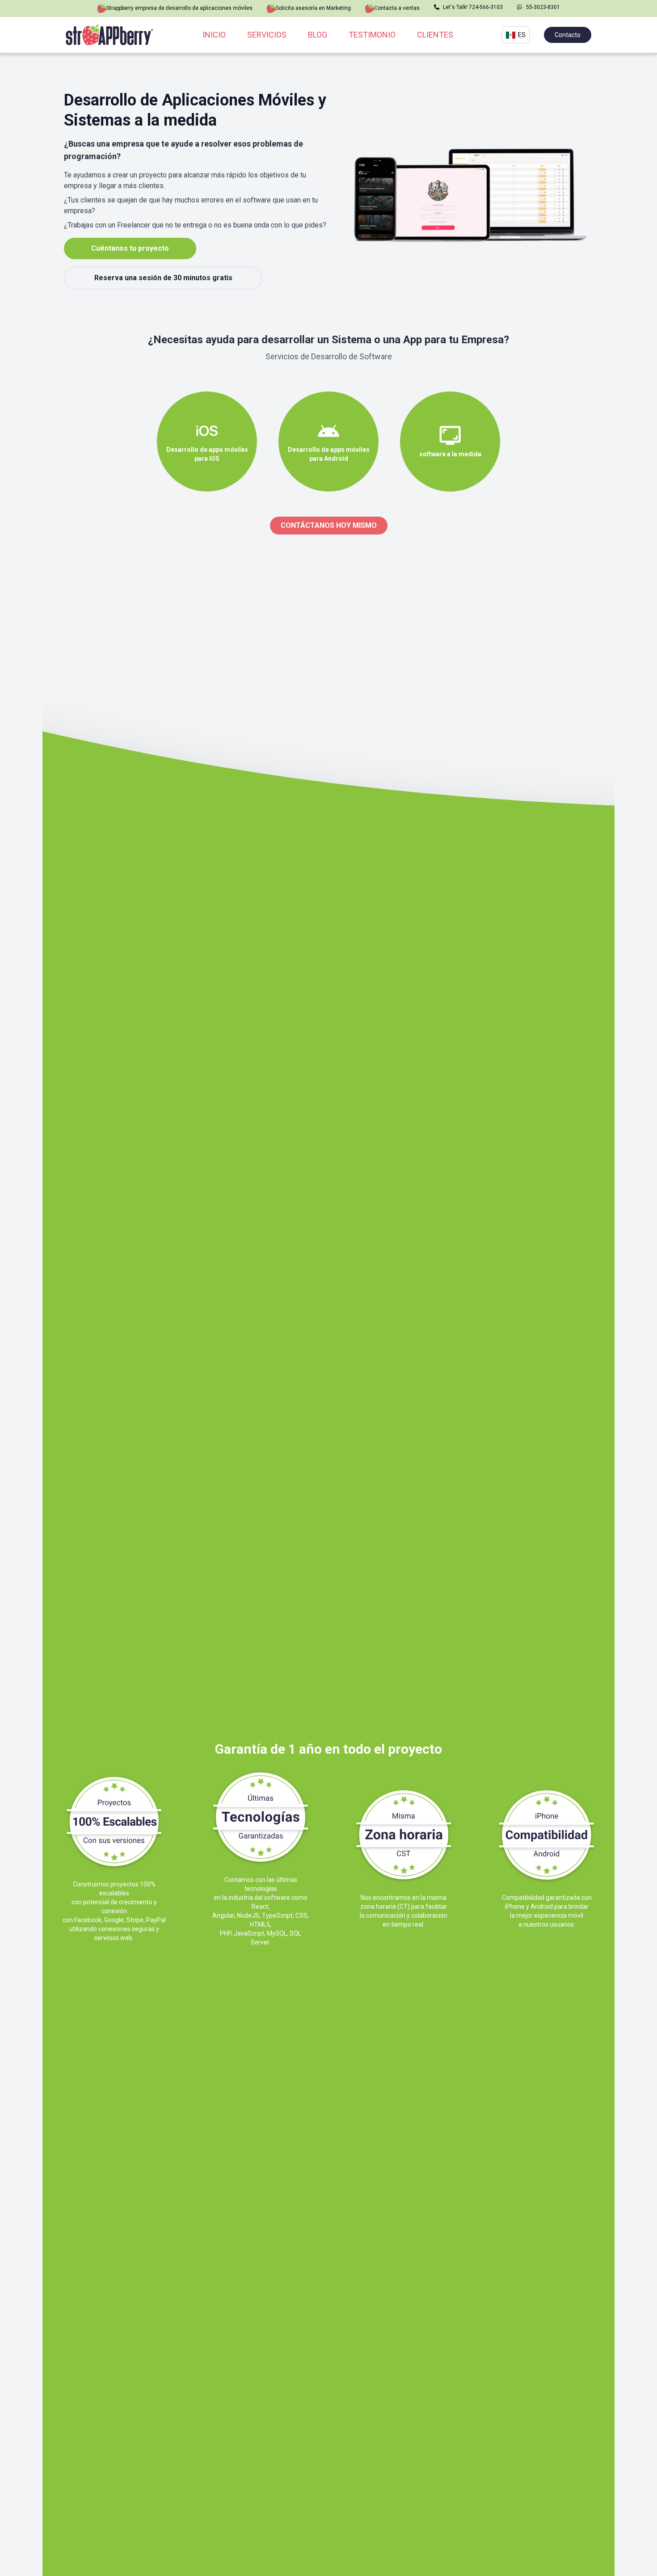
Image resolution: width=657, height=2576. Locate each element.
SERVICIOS (267, 35)
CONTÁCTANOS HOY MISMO (329, 525)
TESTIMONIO (372, 35)
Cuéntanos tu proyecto (130, 248)
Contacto (568, 35)
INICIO (214, 35)
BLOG (318, 35)
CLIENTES (435, 35)
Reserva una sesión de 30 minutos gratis (163, 278)
